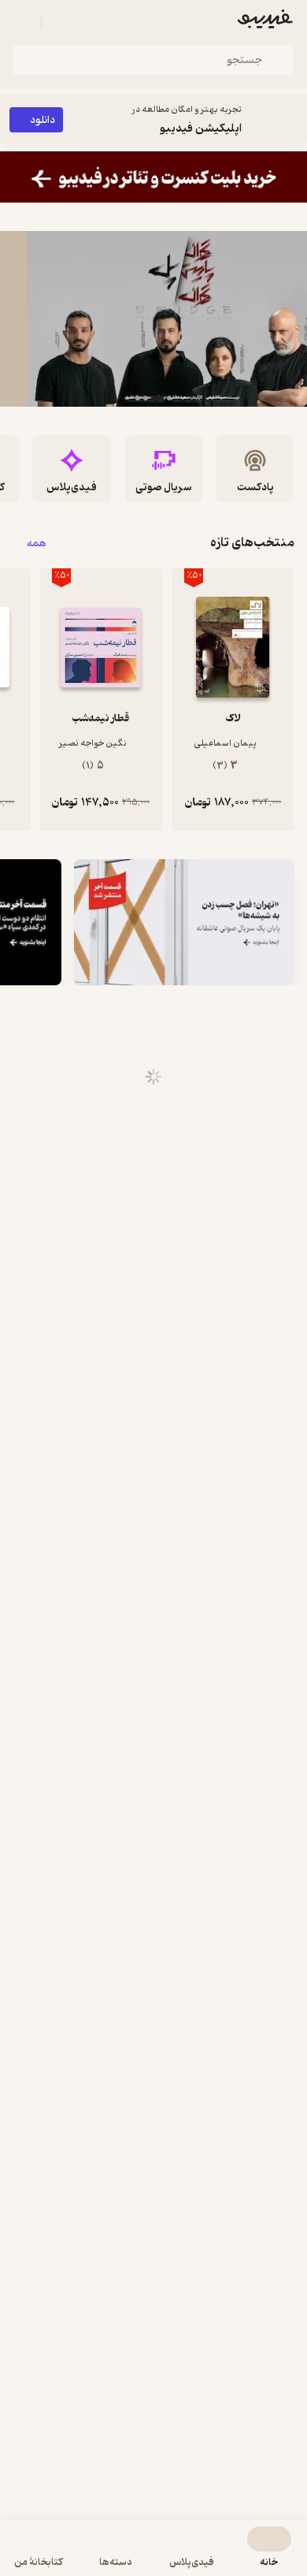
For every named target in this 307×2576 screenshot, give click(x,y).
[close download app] (291, 120)
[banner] (153, 177)
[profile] (22, 22)
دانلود (43, 120)
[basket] (61, 22)
